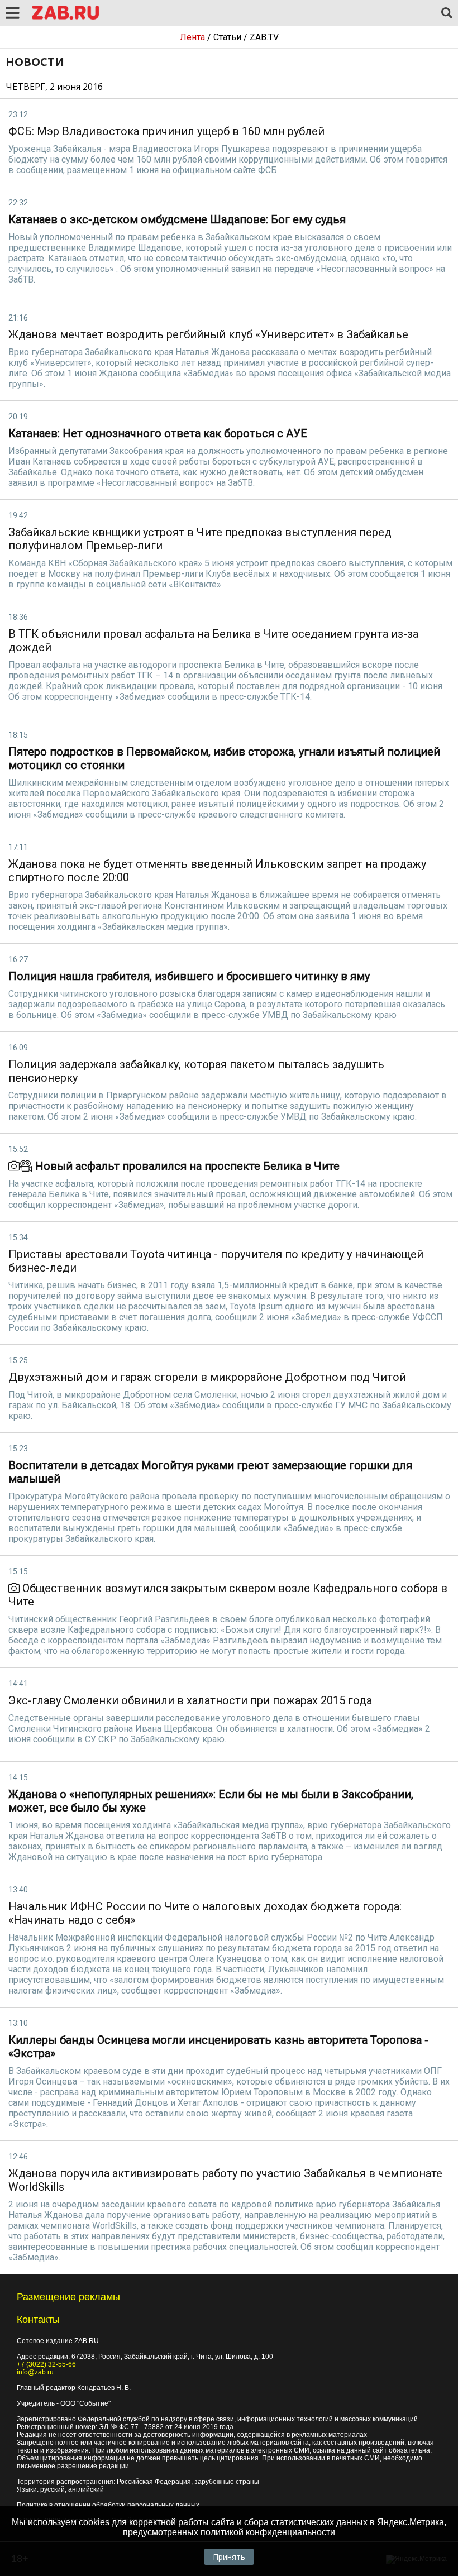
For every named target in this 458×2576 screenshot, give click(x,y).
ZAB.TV (264, 37)
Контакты (38, 2320)
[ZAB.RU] (65, 18)
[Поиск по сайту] (447, 13)
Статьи (227, 37)
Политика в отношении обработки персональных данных (108, 2505)
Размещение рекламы (68, 2297)
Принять (229, 2557)
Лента (192, 37)
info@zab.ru (35, 2372)
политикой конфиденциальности (268, 2532)
